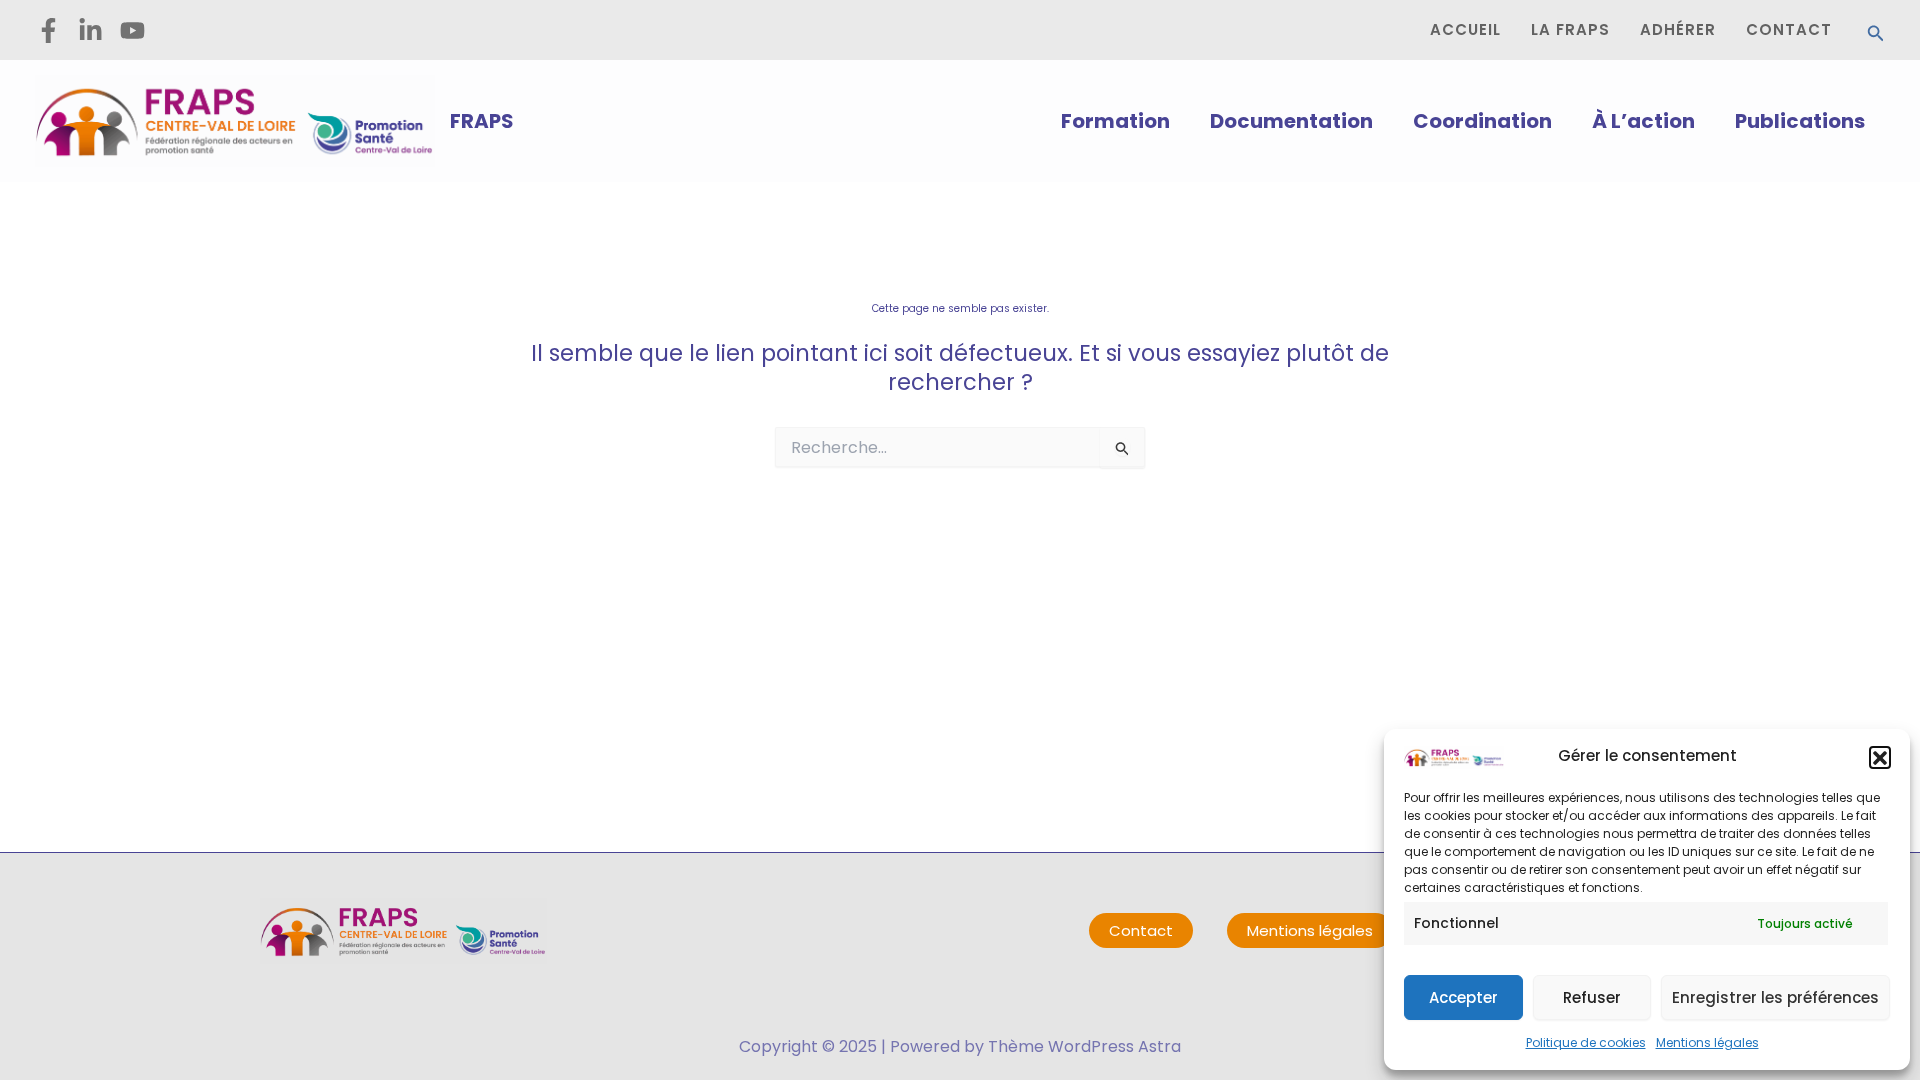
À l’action (1643, 121)
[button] (1880, 757)
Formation (1115, 121)
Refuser (1592, 997)
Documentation (1291, 121)
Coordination (1482, 121)
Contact (1141, 930)
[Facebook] (48, 30)
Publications (1800, 121)
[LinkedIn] (90, 30)
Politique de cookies (1586, 1042)
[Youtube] (132, 30)
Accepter (1463, 997)
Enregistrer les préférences (1775, 997)
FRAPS (482, 121)
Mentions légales (1707, 1042)
